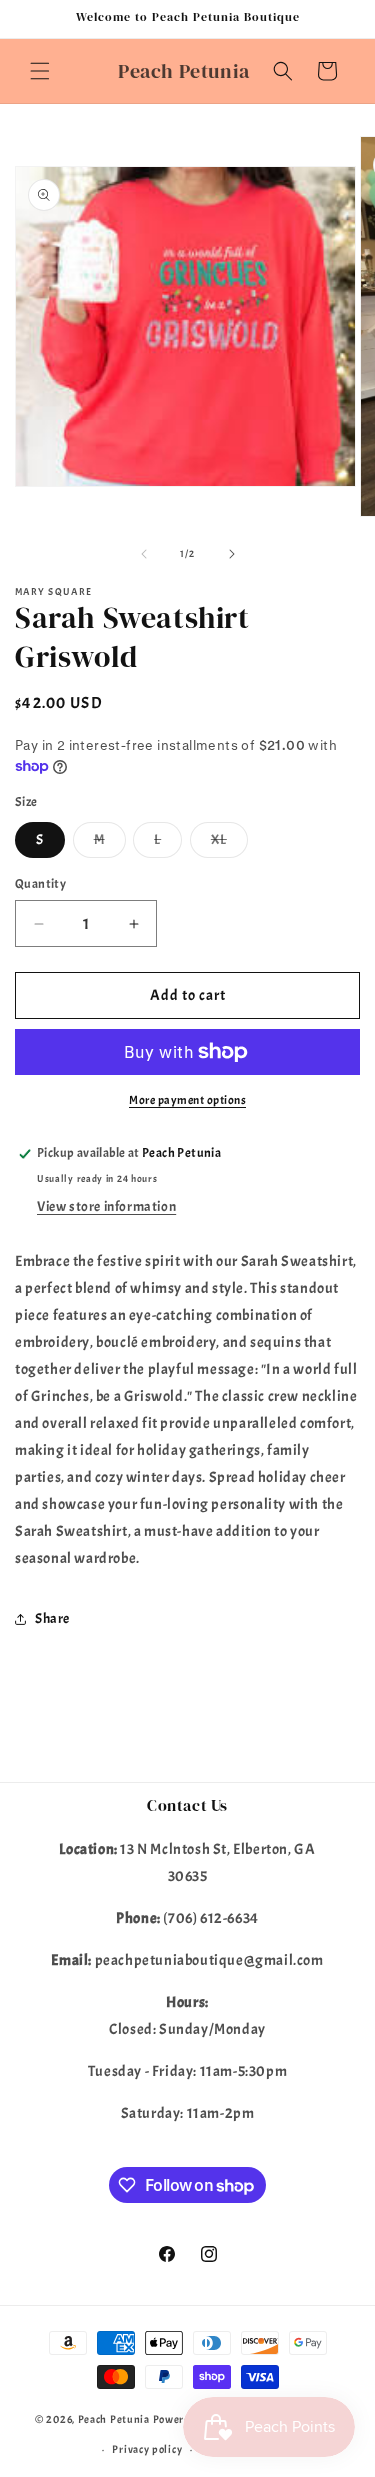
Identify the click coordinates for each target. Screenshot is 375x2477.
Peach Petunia (114, 2419)
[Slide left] (144, 554)
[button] (40, 71)
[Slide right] (232, 554)
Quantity (40, 884)
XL (229, 844)
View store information (106, 1206)
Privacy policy (147, 2449)
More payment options (187, 1100)
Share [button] (52, 1618)
